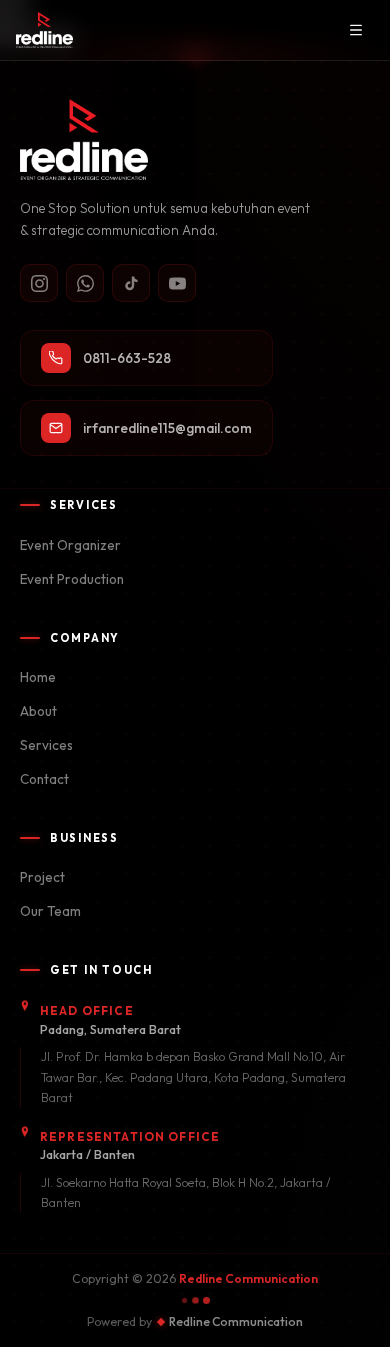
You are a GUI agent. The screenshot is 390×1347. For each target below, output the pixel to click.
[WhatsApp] (85, 283)
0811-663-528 (127, 358)
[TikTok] (131, 283)
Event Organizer (70, 545)
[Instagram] (39, 283)
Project (42, 877)
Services (46, 745)
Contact (44, 779)
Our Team (50, 911)
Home (38, 677)
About (38, 711)
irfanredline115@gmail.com (167, 428)
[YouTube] (177, 283)
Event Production (72, 579)
